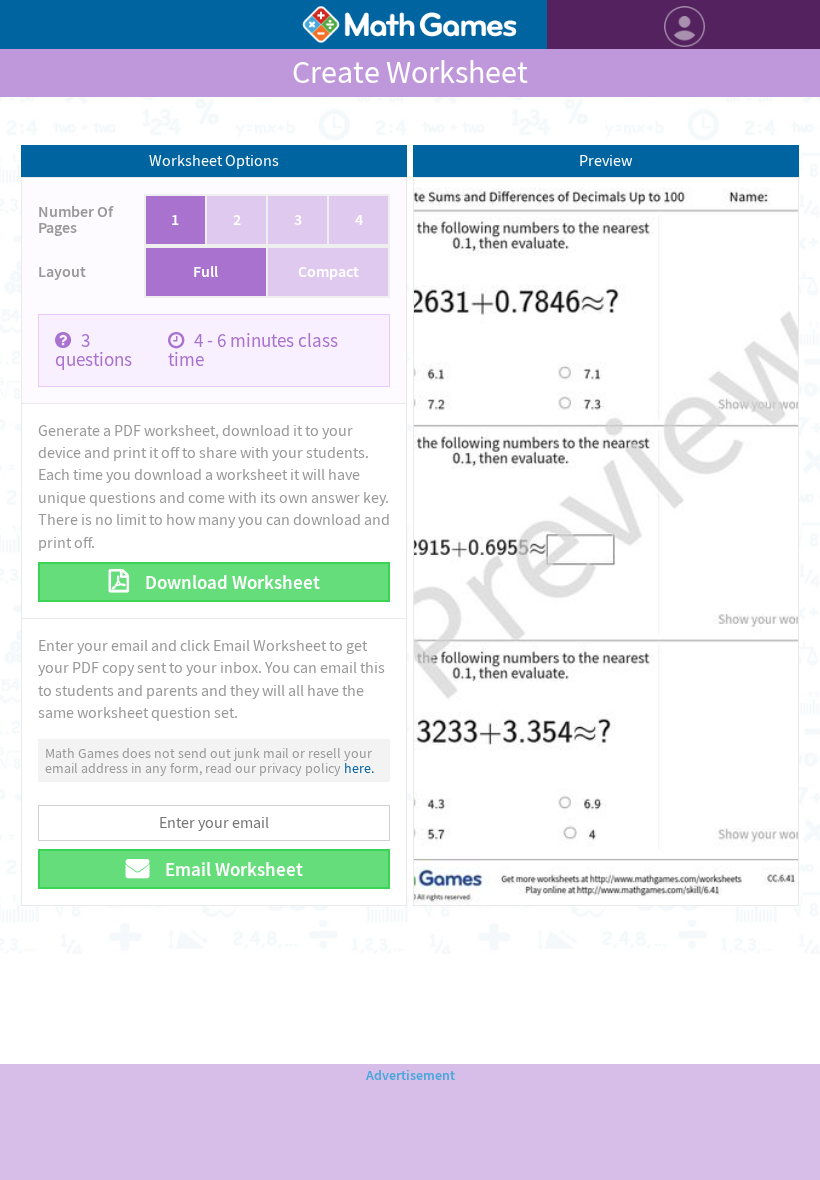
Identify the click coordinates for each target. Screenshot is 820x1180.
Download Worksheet (230, 582)
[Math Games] (409, 24)
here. (359, 768)
